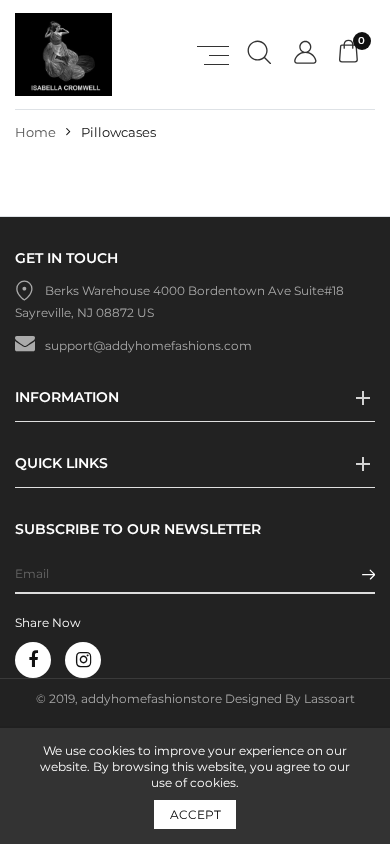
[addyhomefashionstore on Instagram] (83, 660)
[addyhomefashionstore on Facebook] (33, 660)
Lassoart (329, 698)
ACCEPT (195, 814)
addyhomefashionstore (151, 698)
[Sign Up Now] (368, 573)
